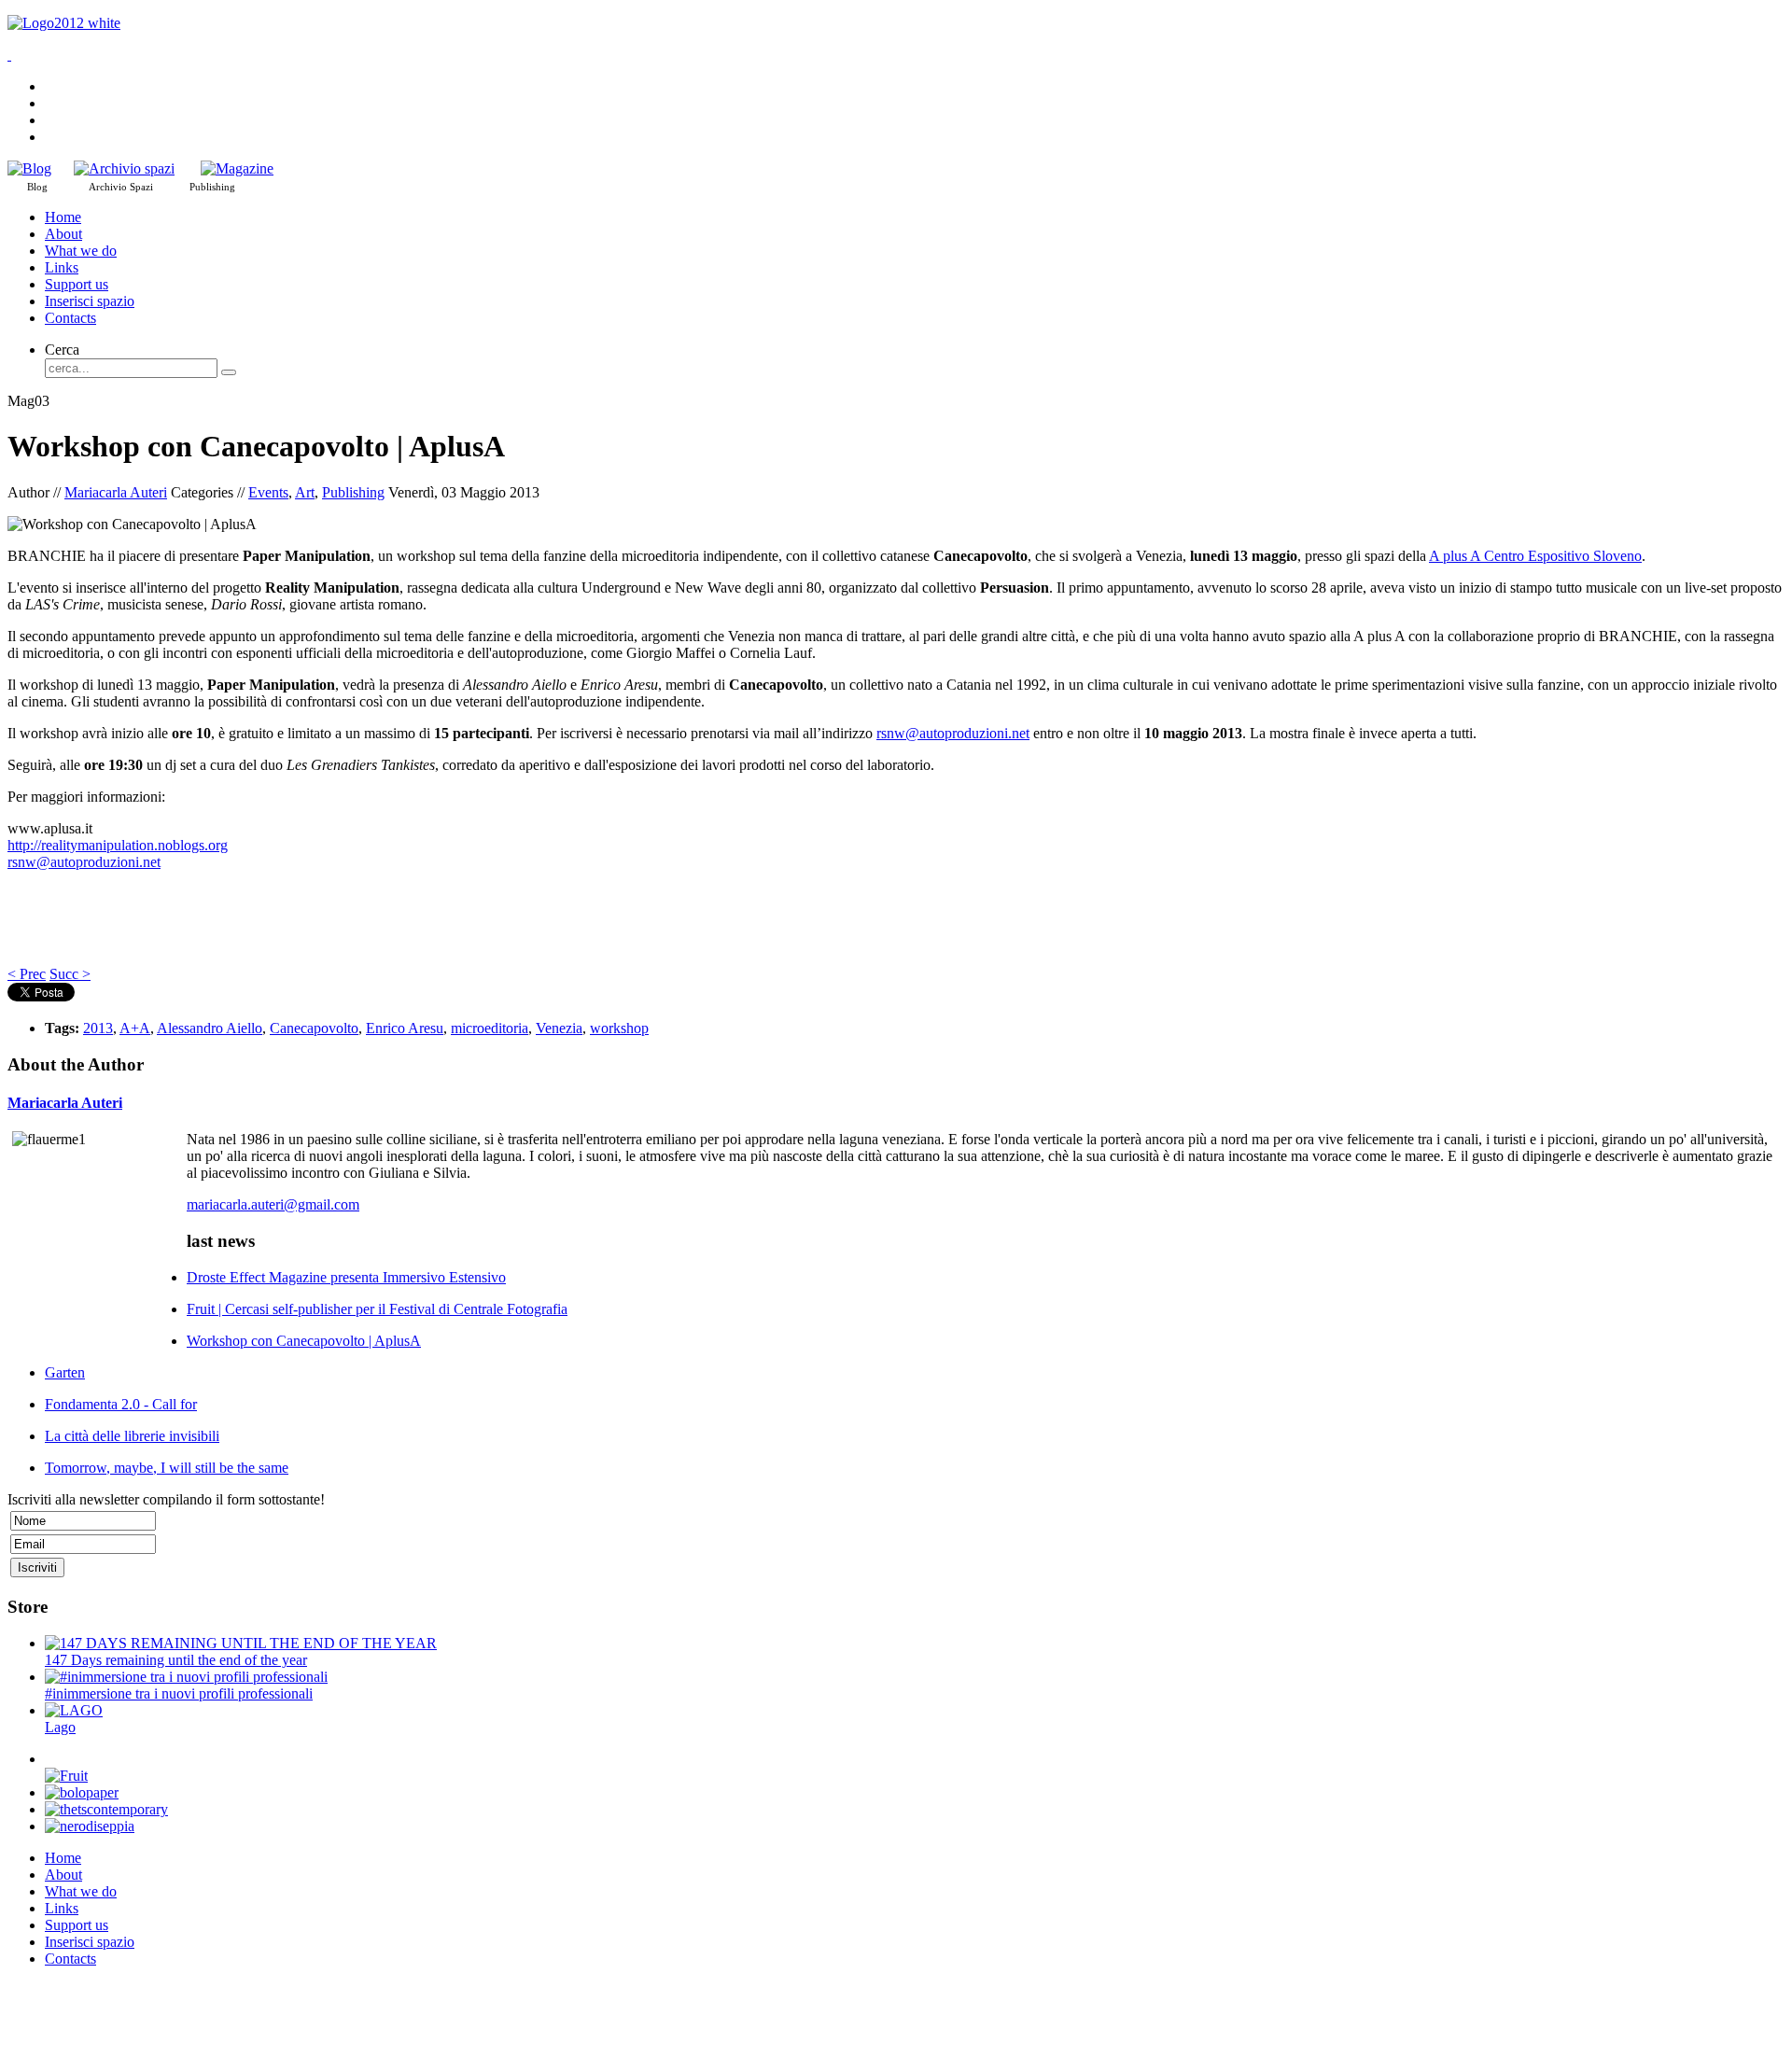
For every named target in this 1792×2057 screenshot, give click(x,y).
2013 (98, 1028)
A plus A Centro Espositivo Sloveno (1535, 556)
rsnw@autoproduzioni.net (953, 733)
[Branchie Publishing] (237, 168)
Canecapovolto (314, 1028)
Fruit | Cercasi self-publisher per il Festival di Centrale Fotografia (377, 1309)
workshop (619, 1028)
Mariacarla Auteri (116, 492)
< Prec (27, 974)
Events (268, 492)
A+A (135, 1028)
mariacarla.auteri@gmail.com (273, 1204)
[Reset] (229, 372)
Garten (65, 1372)
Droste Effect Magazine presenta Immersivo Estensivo (346, 1277)
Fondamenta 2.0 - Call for (121, 1404)
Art (305, 492)
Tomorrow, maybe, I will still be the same (167, 1468)
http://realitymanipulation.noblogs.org (118, 845)
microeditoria (490, 1028)
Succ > (70, 974)
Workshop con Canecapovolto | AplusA (304, 1341)
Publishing (353, 492)
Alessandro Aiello (210, 1028)
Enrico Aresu (405, 1028)
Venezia (559, 1028)
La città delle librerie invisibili (132, 1436)
